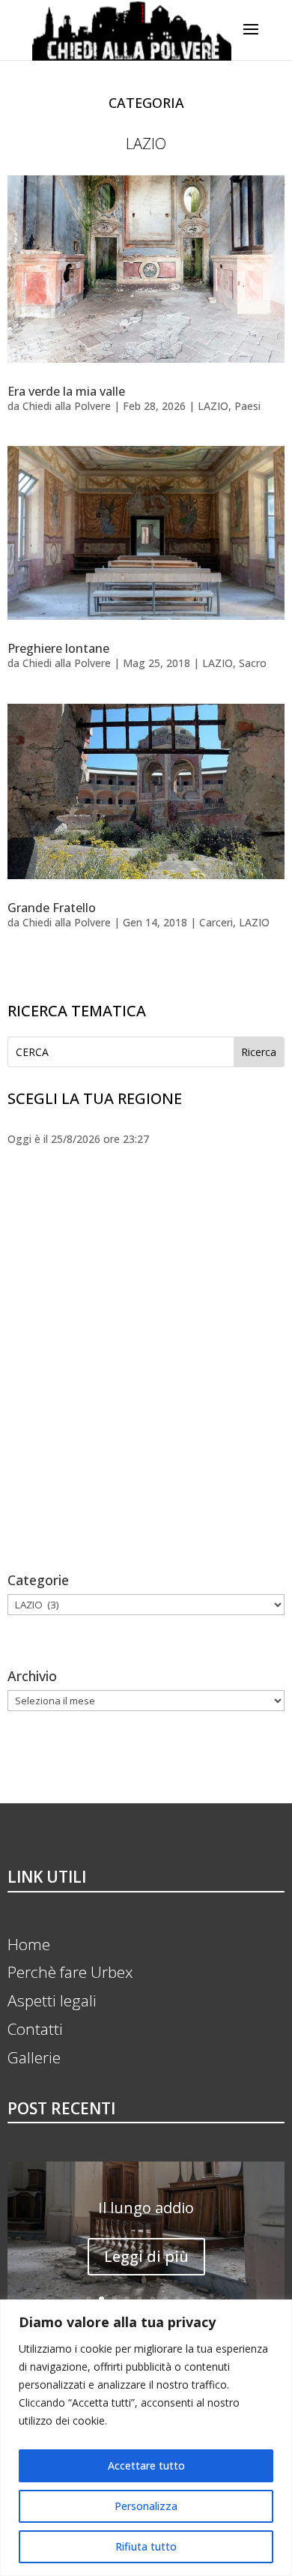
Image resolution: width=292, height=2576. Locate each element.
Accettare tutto (146, 2465)
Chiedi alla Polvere (67, 406)
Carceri (216, 922)
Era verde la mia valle (66, 391)
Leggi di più (146, 2256)
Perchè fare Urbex (70, 1972)
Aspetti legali (52, 2000)
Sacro (253, 663)
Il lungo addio (146, 2208)
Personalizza (146, 2506)
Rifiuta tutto (146, 2546)
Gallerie (34, 2057)
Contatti (35, 2029)
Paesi (247, 406)
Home (29, 1944)
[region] (146, 2438)
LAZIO (213, 406)
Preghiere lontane (58, 648)
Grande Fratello (52, 908)
